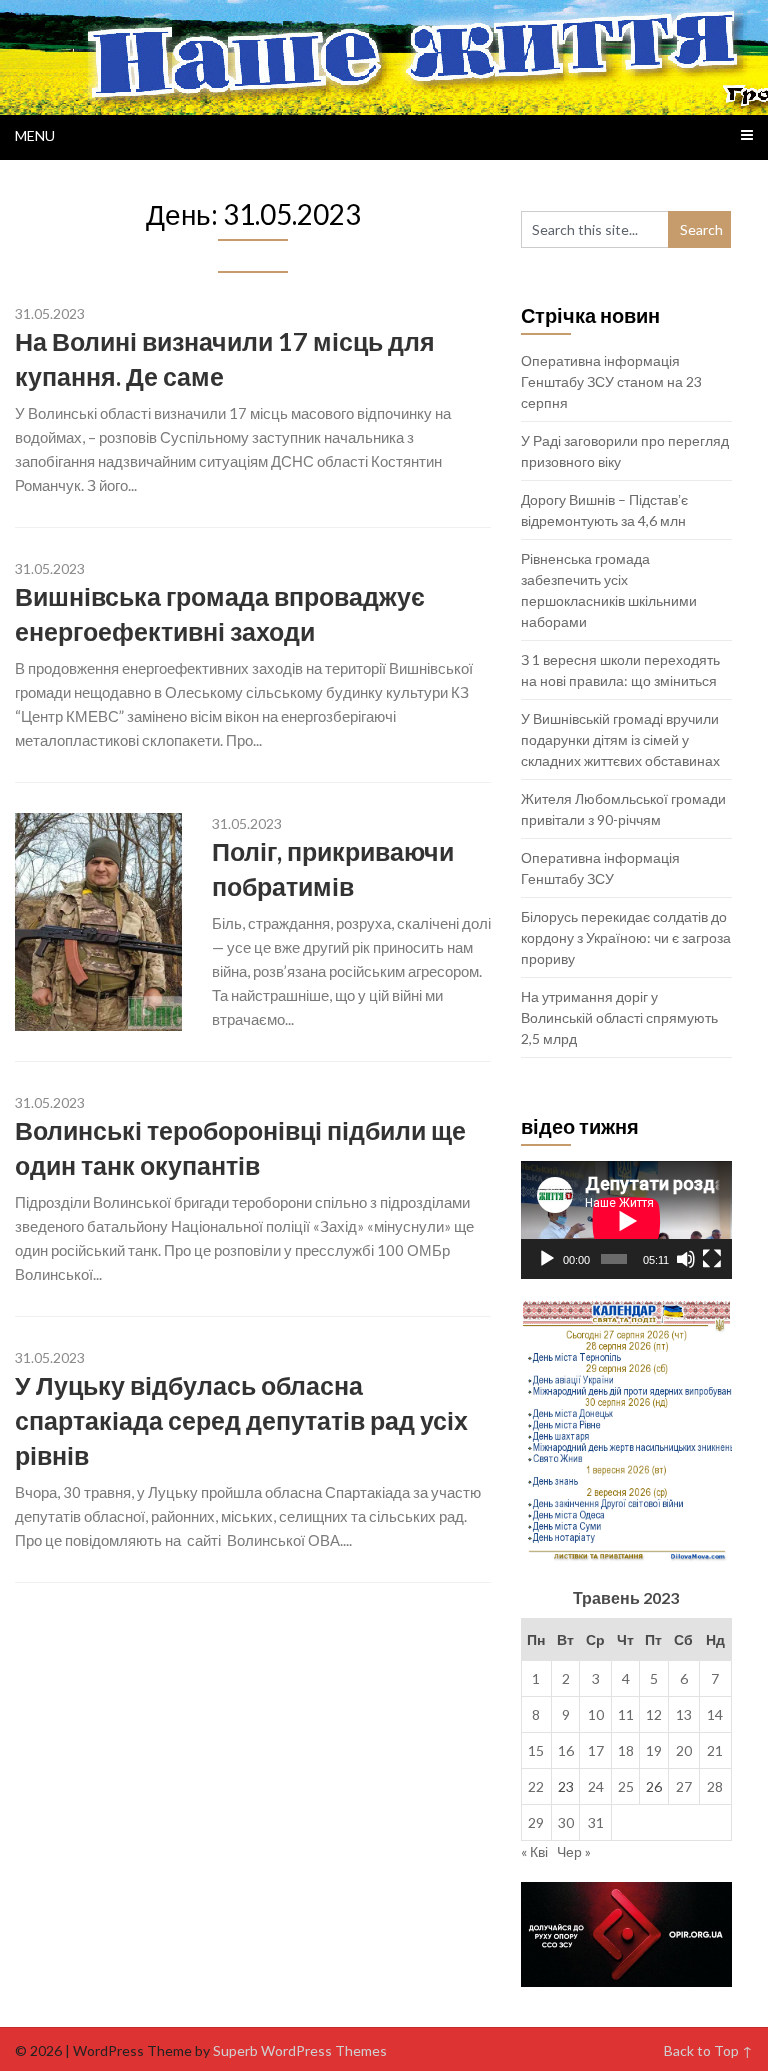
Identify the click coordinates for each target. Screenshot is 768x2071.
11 (626, 1714)
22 (536, 1786)
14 (715, 1714)
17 (596, 1750)
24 (596, 1786)
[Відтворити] (547, 1259)
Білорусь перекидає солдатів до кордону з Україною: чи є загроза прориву (626, 937)
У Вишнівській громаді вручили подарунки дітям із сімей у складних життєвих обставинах (620, 739)
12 (654, 1714)
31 (596, 1822)
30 (566, 1822)
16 (566, 1750)
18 (626, 1750)
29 (536, 1822)
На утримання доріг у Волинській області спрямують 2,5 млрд (619, 1017)
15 (536, 1750)
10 (596, 1714)
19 (654, 1750)
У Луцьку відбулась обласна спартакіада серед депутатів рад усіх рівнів (241, 1420)
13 (684, 1714)
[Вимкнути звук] (686, 1259)
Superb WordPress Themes (300, 2050)
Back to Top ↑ (708, 2050)
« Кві (534, 1851)
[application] (626, 1220)
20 (684, 1750)
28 (715, 1786)
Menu (35, 135)
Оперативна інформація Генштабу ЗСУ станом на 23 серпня (611, 381)
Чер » (574, 1851)
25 (626, 1786)
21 (715, 1750)
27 (684, 1786)
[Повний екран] (712, 1259)
